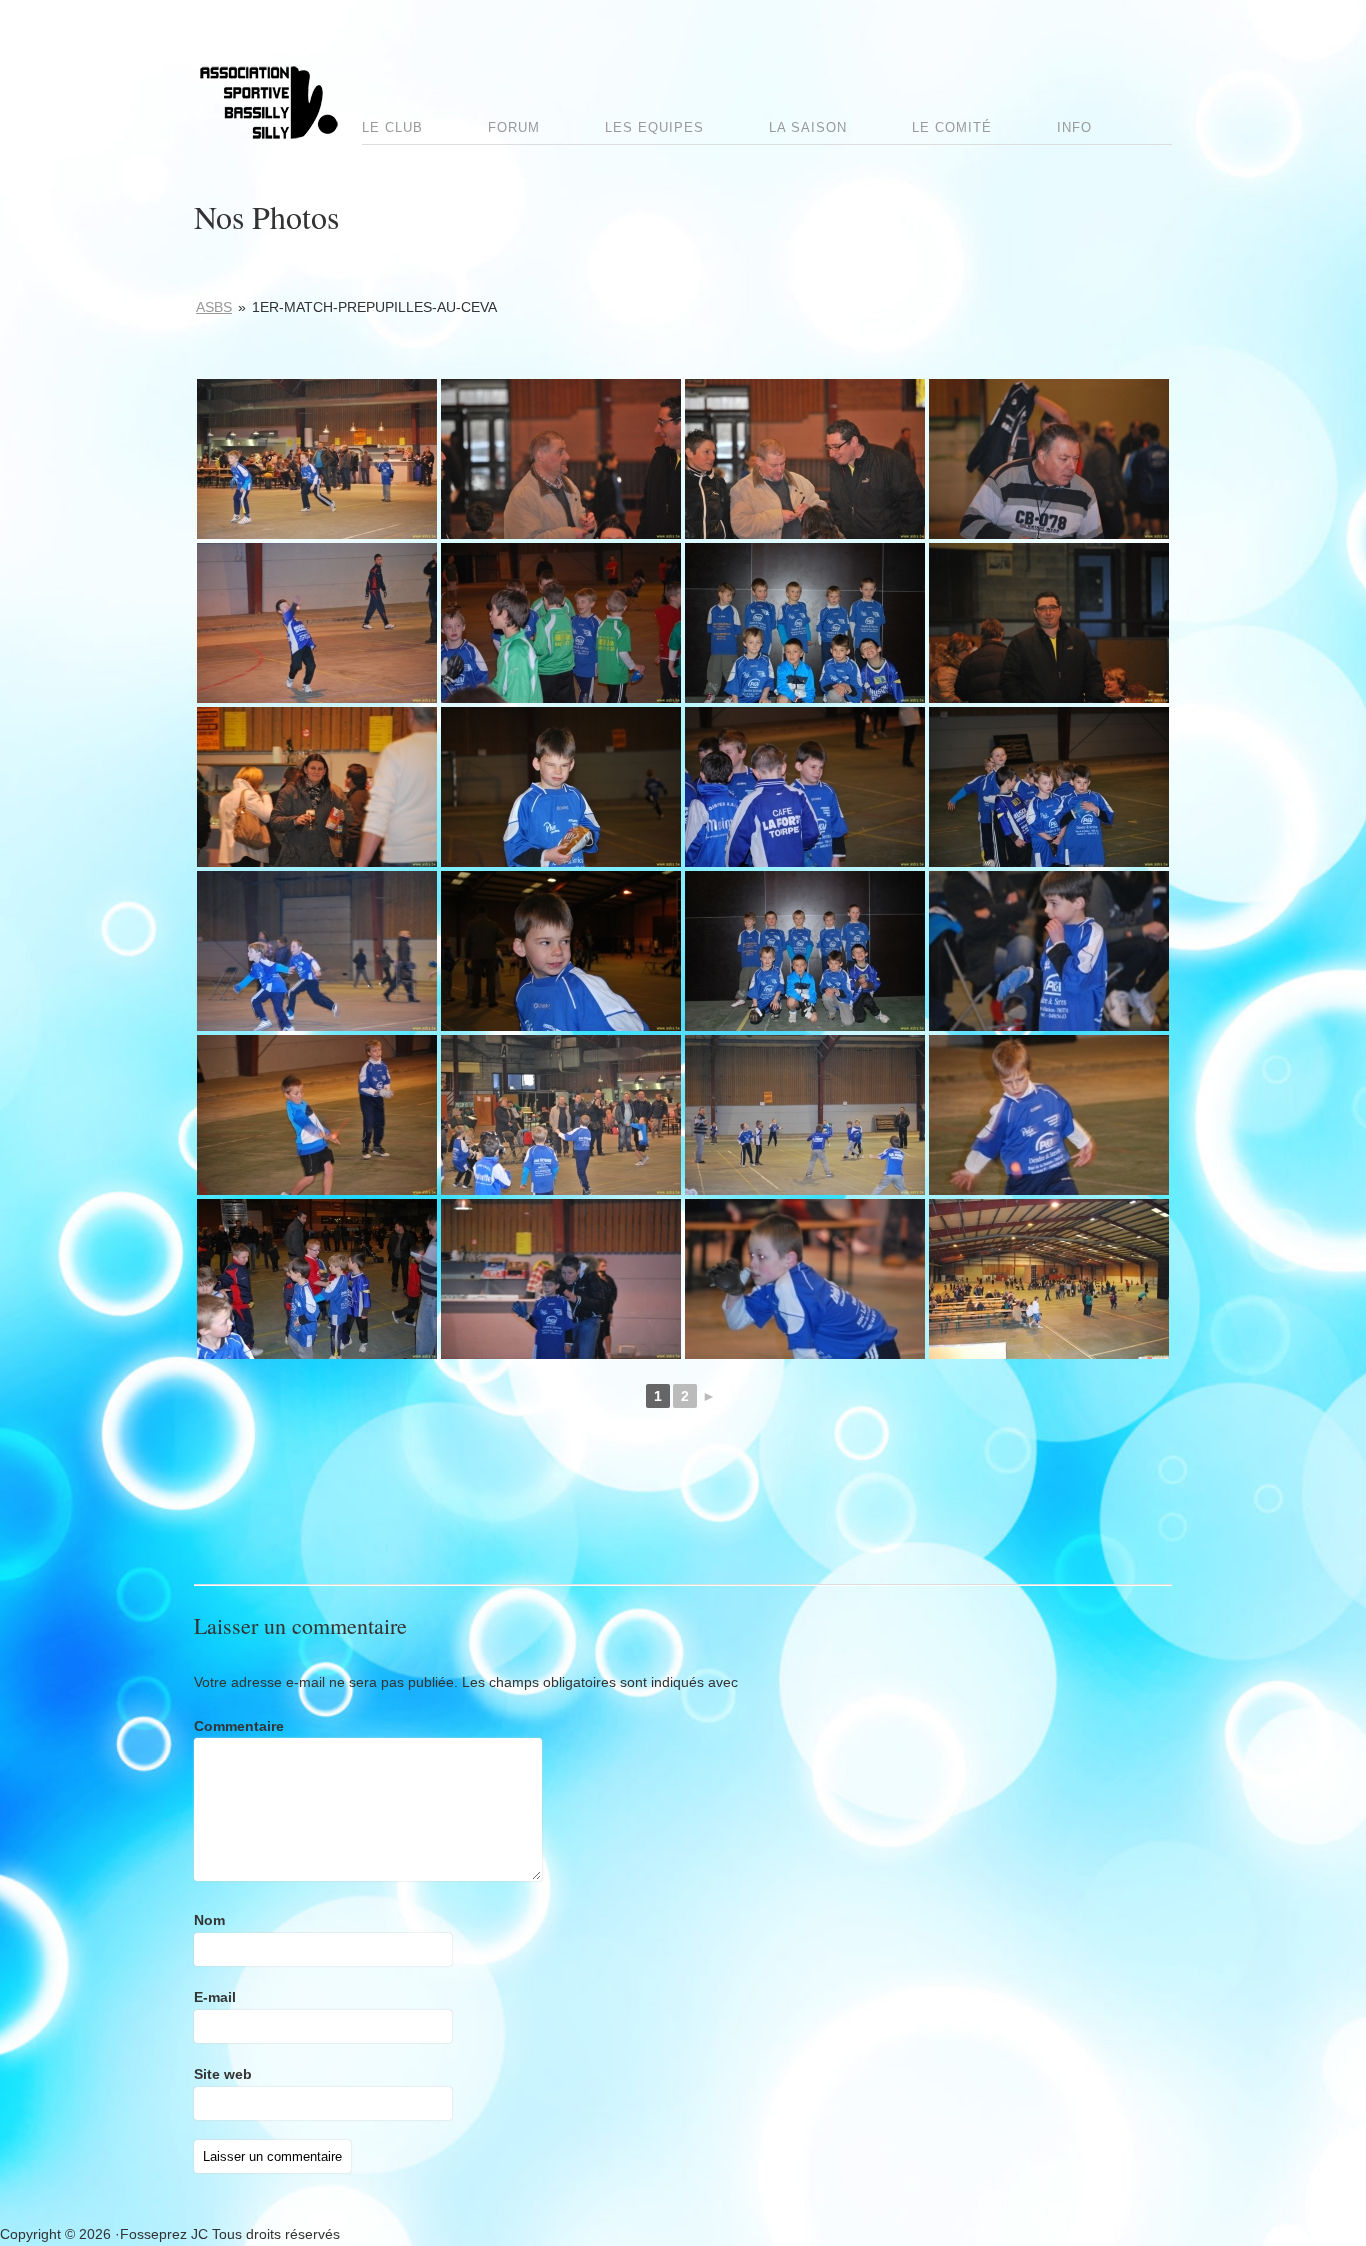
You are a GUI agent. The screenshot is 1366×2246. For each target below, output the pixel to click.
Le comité (952, 127)
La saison (808, 127)
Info (1074, 127)
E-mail (215, 1997)
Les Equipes (654, 127)
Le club (392, 127)
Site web (223, 2074)
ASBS (214, 307)
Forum (514, 127)
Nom (209, 1920)
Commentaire (239, 1726)
